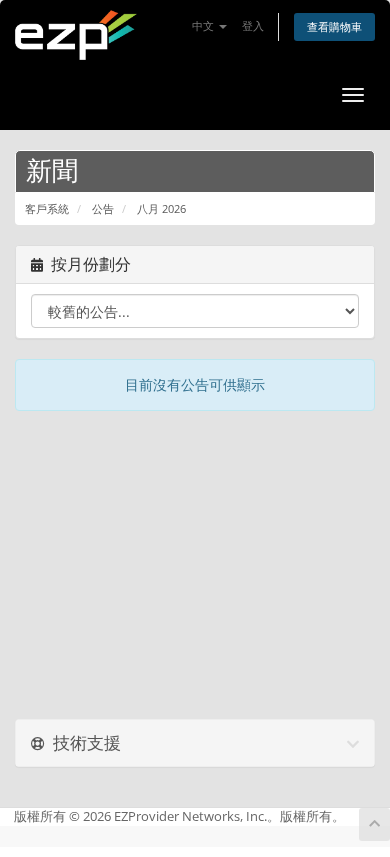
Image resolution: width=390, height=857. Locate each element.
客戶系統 (47, 208)
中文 (204, 25)
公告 (103, 208)
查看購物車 (334, 26)
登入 (253, 25)
